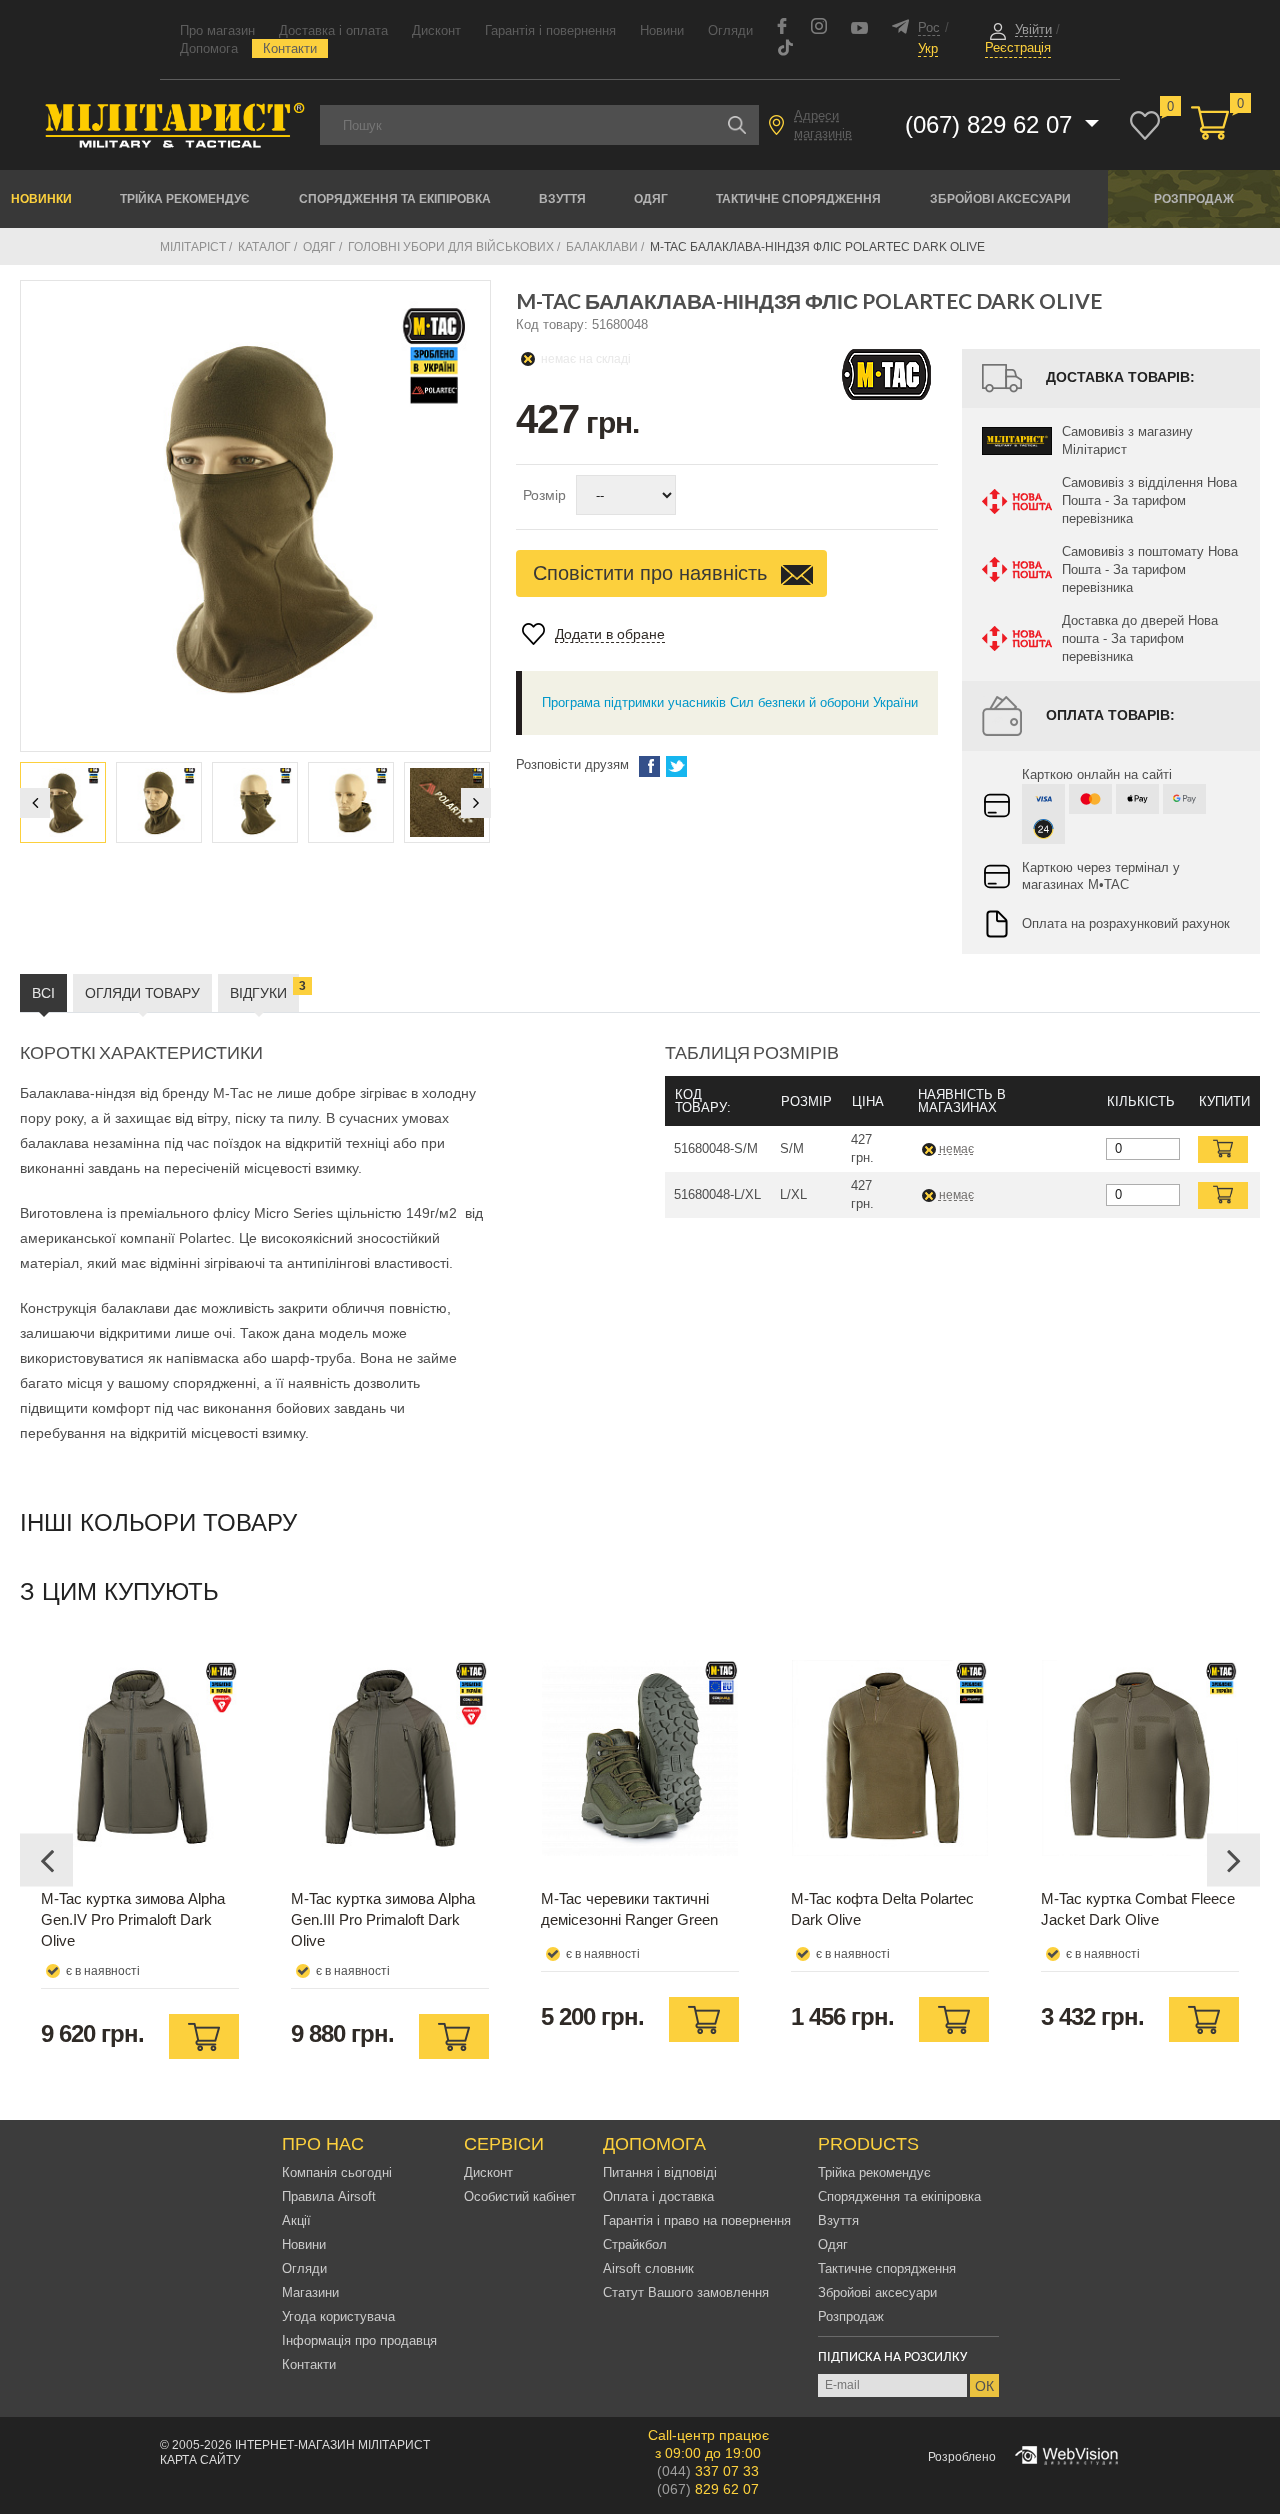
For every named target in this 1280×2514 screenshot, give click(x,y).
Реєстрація (1018, 47)
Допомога (209, 48)
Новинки (41, 199)
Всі (43, 993)
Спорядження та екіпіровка (395, 199)
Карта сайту (200, 2460)
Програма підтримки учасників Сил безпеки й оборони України (730, 702)
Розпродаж (1194, 199)
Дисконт (436, 30)
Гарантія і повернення (550, 30)
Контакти (290, 48)
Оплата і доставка (658, 2196)
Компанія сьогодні (337, 2172)
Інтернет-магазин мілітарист (332, 2445)
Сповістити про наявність (653, 573)
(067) (708, 2489)
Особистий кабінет (520, 2196)
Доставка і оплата (333, 30)
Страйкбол (635, 2244)
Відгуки (264, 990)
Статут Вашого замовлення (686, 2292)
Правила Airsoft (329, 2196)
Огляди (730, 30)
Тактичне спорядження (798, 199)
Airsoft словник (648, 2268)
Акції (296, 2220)
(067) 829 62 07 (992, 124)
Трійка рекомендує (185, 199)
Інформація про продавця (359, 2340)
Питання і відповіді (660, 2172)
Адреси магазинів (823, 124)
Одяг (651, 199)
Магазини (310, 2292)
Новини (662, 30)
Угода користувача (338, 2316)
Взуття (562, 199)
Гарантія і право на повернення (697, 2220)
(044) (708, 2471)
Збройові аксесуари (1000, 199)
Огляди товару (142, 993)
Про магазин (217, 30)
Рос (929, 27)
